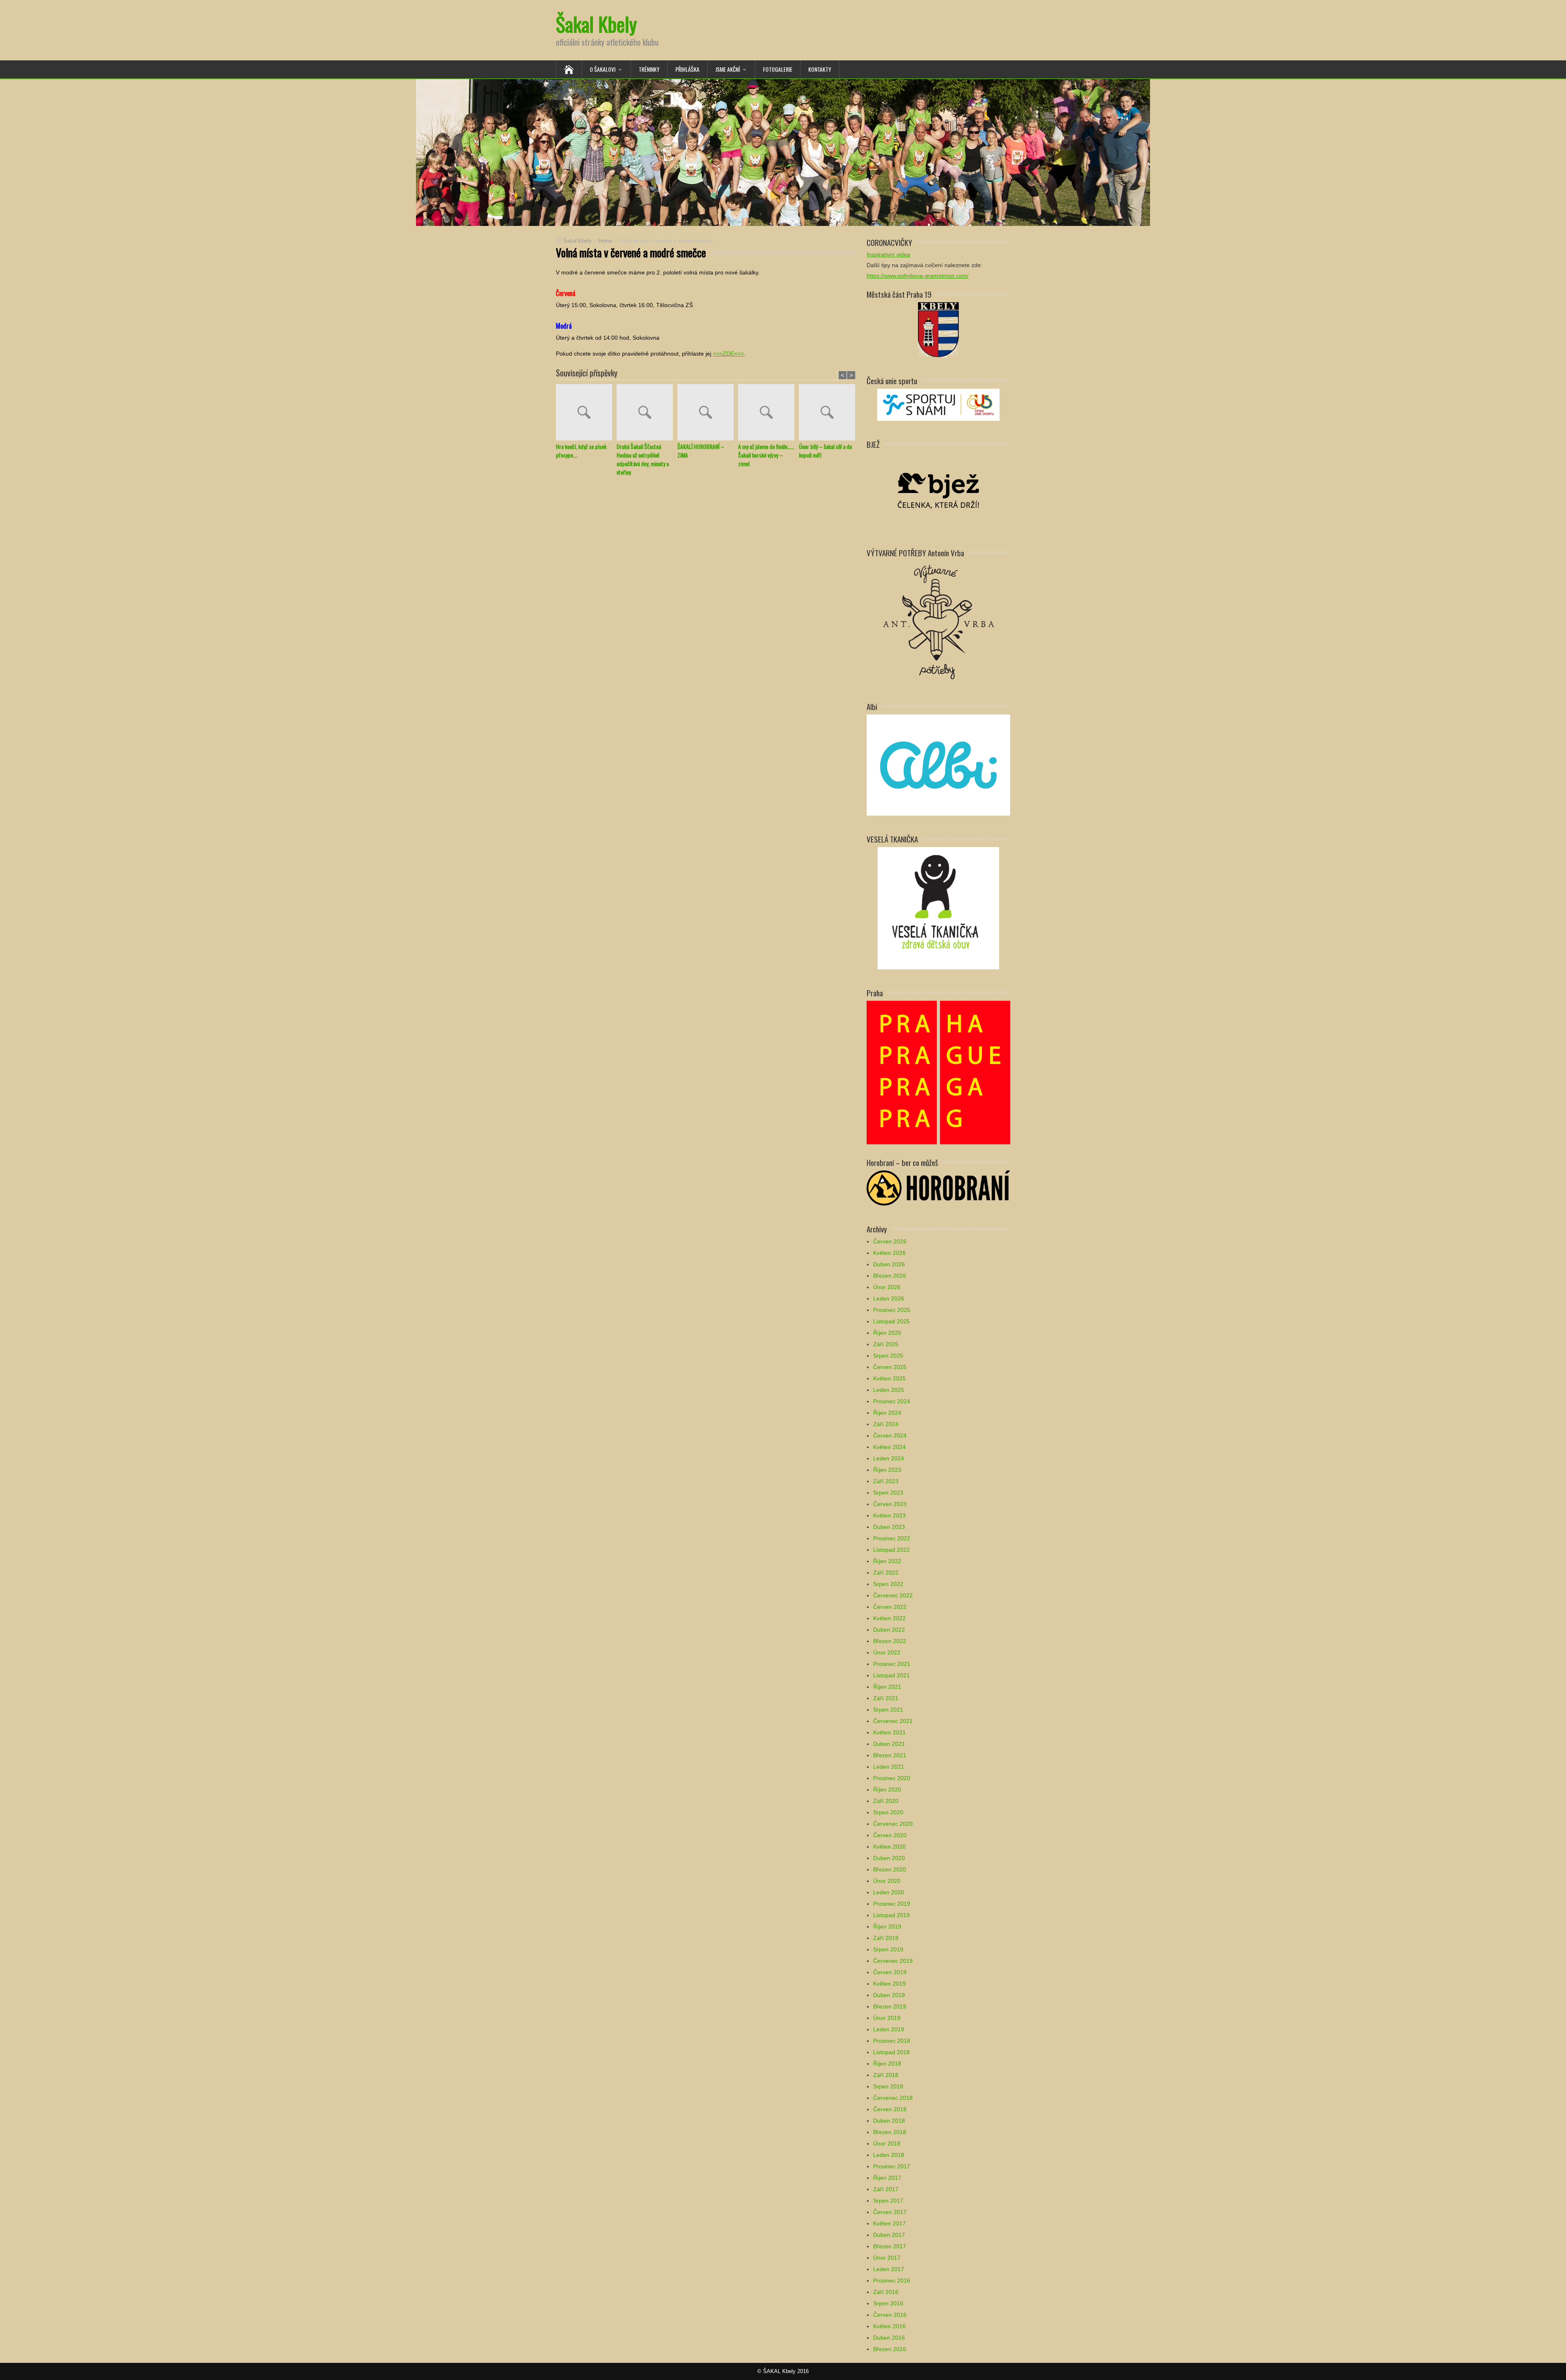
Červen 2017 (890, 2212)
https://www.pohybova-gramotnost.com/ (918, 276)
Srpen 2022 (888, 1584)
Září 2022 (886, 1573)
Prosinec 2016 (892, 2280)
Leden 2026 (889, 1298)
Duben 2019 (889, 1995)
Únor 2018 (887, 2143)
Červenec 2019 (893, 1961)
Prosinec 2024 (892, 1401)
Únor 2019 (887, 2018)
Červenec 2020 (893, 1824)
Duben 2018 (889, 2121)
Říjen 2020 (887, 1789)
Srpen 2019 (888, 1949)
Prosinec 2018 (892, 2041)
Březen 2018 (890, 2132)
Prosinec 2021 (892, 1664)
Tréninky (649, 69)
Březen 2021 (890, 1755)
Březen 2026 (890, 1276)
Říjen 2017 (887, 2178)
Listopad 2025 (891, 1321)
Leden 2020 (889, 1892)
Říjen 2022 (887, 1561)
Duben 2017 (889, 2235)
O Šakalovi (603, 69)
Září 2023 (886, 1481)
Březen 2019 (890, 2006)
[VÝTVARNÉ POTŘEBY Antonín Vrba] (938, 621)
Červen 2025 (890, 1367)
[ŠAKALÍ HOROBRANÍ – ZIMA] (708, 413)
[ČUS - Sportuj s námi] (938, 404)
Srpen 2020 (888, 1812)
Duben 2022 (889, 1630)
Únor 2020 (887, 1881)
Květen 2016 (889, 2326)
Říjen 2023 (887, 1470)
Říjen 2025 (887, 1333)
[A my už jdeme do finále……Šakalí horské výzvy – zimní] (769, 413)
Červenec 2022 (893, 1595)
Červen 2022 (890, 1607)
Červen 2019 (890, 1972)
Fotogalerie (778, 69)
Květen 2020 (889, 1847)
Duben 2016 (889, 2338)
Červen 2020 (890, 1835)
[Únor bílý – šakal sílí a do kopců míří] (829, 413)
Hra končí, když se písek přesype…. (581, 451)
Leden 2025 (889, 1390)
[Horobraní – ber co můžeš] (938, 1187)
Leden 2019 (889, 2029)
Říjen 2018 (887, 2064)
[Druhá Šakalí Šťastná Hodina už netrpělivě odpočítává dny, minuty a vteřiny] (647, 413)
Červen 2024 (890, 1436)
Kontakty (820, 69)
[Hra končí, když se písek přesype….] (586, 413)
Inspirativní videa (888, 254)
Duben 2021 (889, 1744)
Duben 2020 (889, 1858)
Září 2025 (886, 1344)
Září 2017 (886, 2189)
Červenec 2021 (893, 1721)
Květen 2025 (889, 1378)
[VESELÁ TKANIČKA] (938, 908)
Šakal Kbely (596, 24)
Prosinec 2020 (892, 1778)
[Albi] (938, 764)
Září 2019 (886, 1938)
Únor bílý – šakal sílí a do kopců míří (825, 451)
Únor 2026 (887, 1287)
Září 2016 (886, 2292)
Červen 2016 (890, 2315)
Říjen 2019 (887, 1927)
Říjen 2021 (887, 1687)
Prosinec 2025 (892, 1310)
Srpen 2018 (888, 2086)
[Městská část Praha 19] (938, 329)
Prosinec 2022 (892, 1538)
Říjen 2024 (887, 1413)
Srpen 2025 (888, 1356)
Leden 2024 (889, 1458)
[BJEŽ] (938, 490)
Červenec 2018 (893, 2098)
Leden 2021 (889, 1767)
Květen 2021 (889, 1732)
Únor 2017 (887, 2258)
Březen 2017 (890, 2246)
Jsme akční (728, 69)
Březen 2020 (890, 1869)
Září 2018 (886, 2075)
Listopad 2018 (891, 2052)
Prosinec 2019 (892, 1904)
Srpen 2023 (888, 1493)
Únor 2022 (887, 1652)
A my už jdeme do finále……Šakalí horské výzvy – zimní (766, 455)
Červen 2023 (890, 1504)
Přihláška (687, 69)
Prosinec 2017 (892, 2166)
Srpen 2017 (888, 2201)
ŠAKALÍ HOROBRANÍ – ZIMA (701, 451)
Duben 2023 (889, 1527)
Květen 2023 (889, 1515)
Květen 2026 (889, 1253)
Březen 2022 (890, 1641)
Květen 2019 (889, 1984)
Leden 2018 (889, 2155)
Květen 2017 (889, 2223)
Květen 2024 (889, 1447)
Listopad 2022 (891, 1550)
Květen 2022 (889, 1618)
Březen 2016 (890, 2349)
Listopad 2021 (891, 1675)
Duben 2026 (889, 1264)
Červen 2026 (890, 1241)
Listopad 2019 (891, 1915)
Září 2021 (886, 1698)
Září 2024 (886, 1424)
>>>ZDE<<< (728, 354)
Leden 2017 (889, 2269)
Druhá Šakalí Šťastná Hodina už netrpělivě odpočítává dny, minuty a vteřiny (643, 459)
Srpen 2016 (888, 2303)
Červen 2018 (890, 2109)
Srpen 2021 (888, 1710)
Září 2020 (886, 1801)
